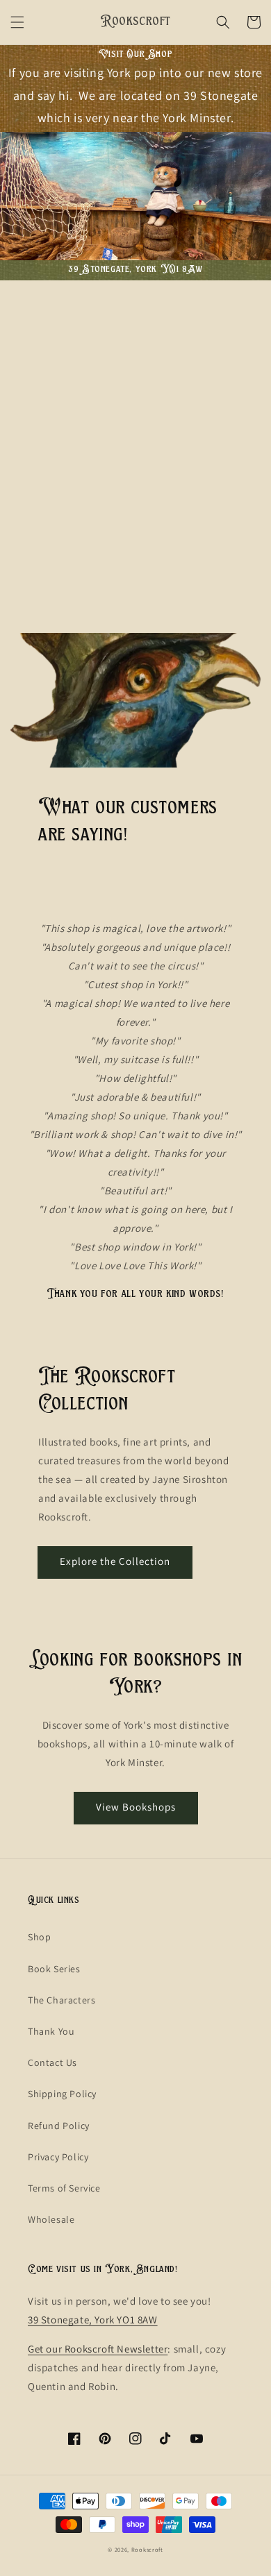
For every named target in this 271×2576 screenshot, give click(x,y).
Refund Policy (59, 2126)
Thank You (51, 2031)
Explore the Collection (115, 1561)
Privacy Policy (58, 2157)
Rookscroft (147, 2549)
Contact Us (52, 2062)
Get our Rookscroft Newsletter (98, 2349)
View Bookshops (136, 1807)
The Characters (61, 2000)
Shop (39, 1937)
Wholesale (51, 2219)
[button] (17, 22)
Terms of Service (64, 2188)
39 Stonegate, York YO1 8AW (93, 2320)
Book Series (54, 1969)
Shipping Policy (62, 2094)
